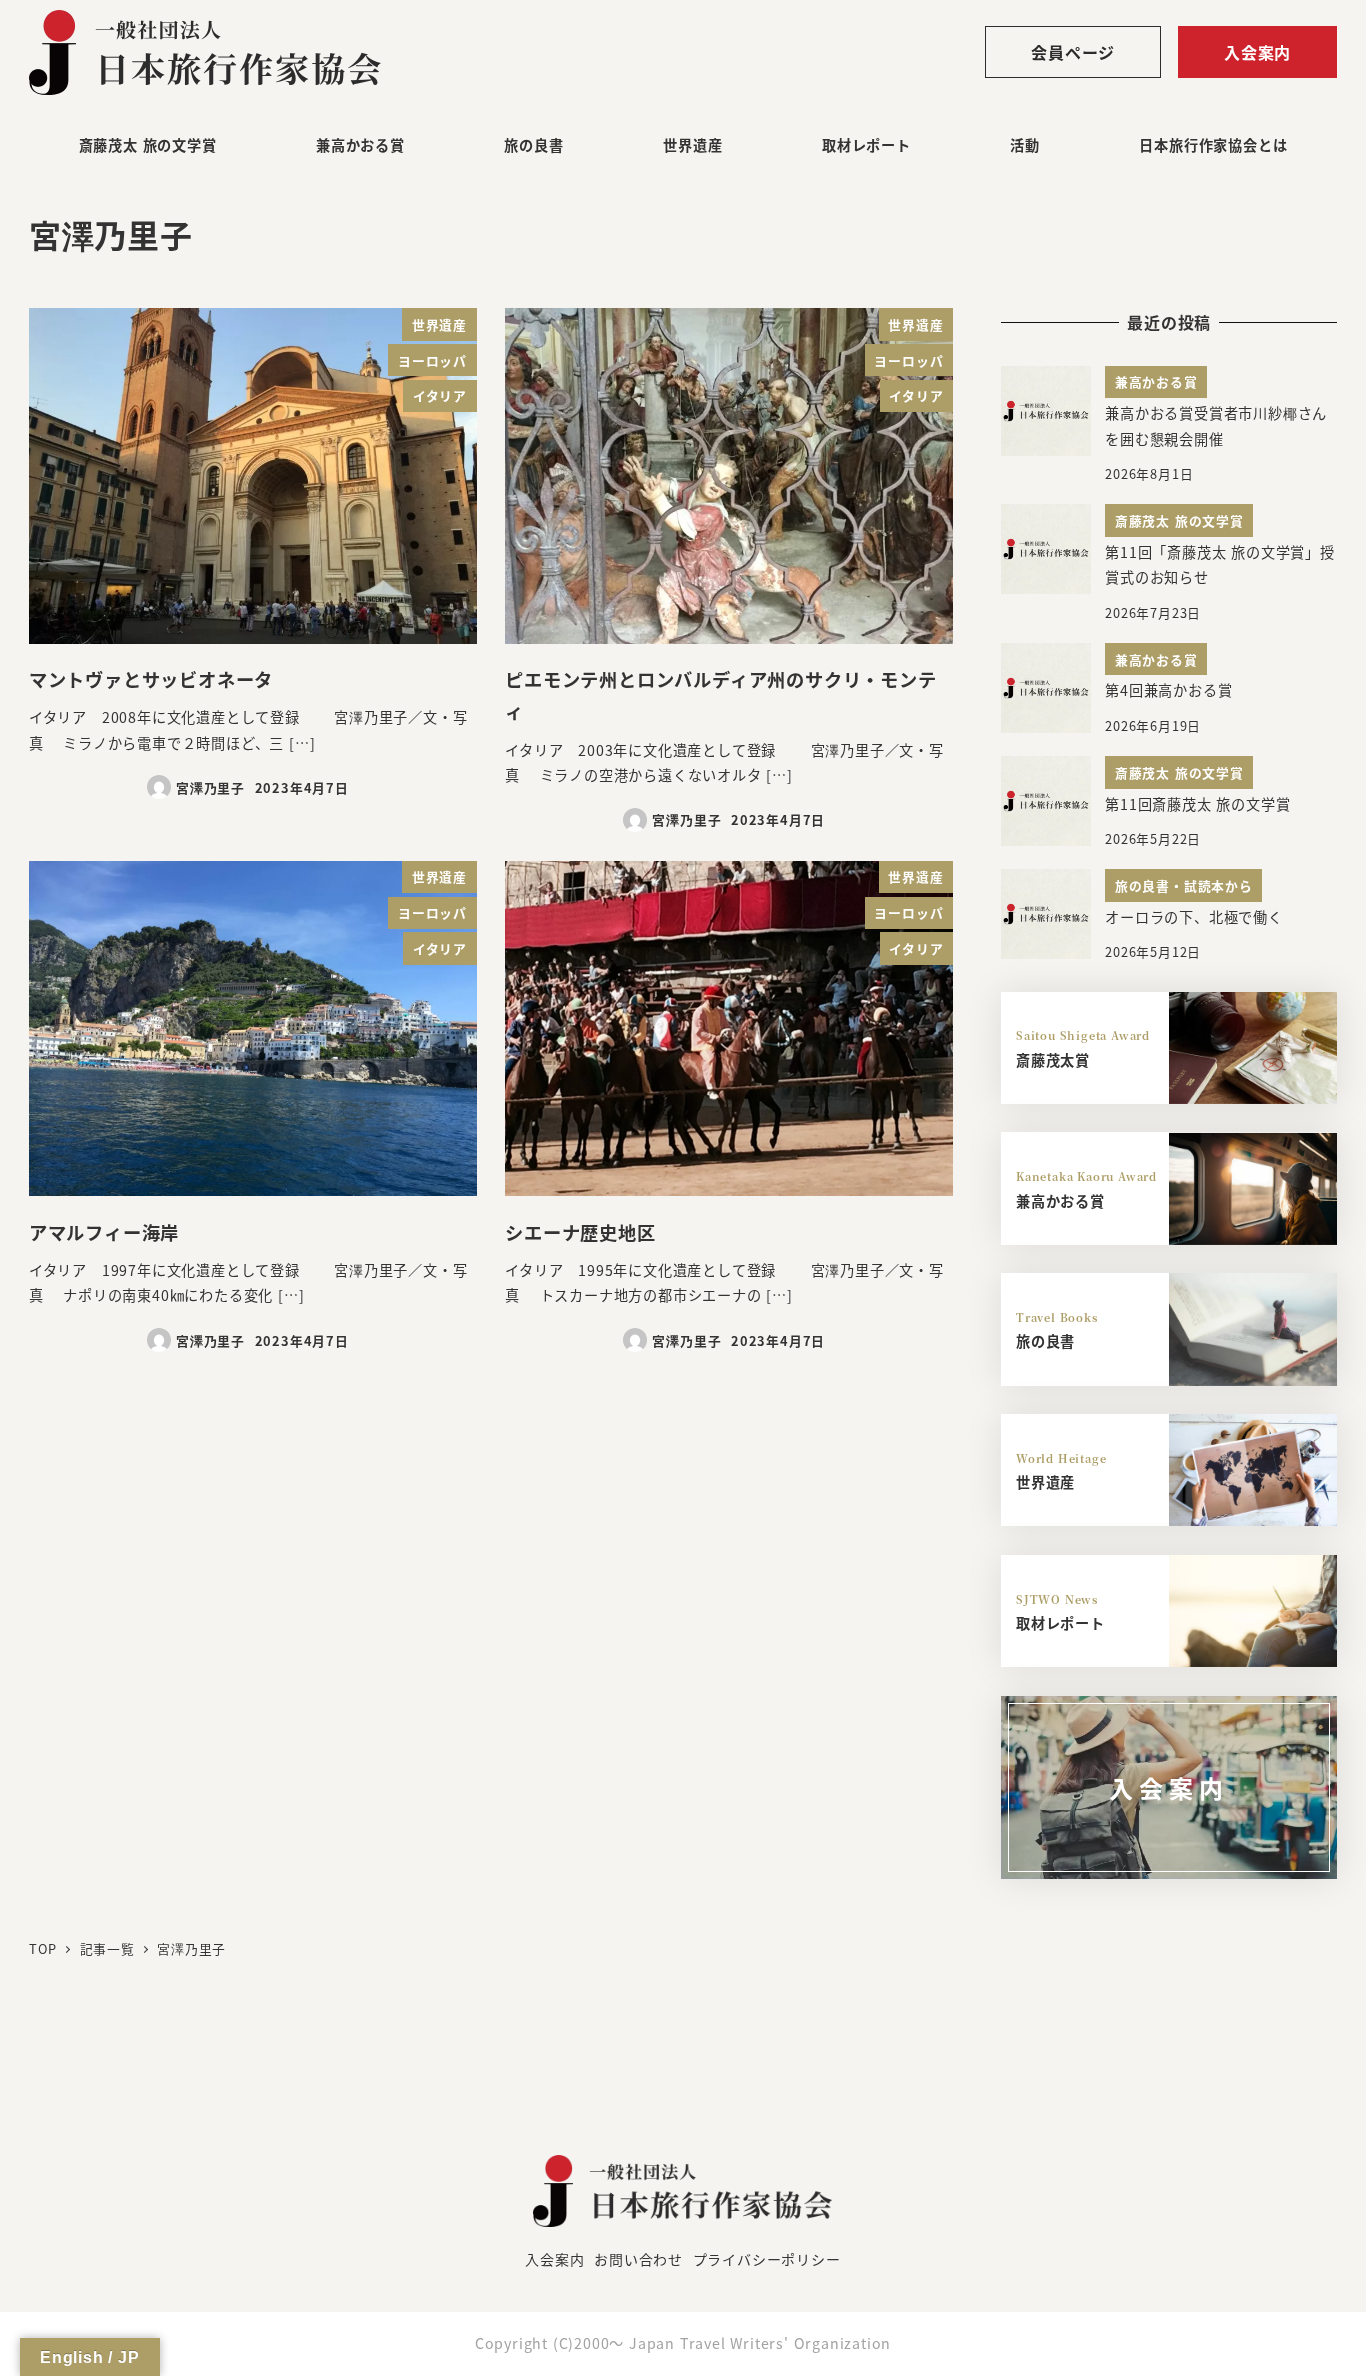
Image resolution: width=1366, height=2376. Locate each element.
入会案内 (1257, 52)
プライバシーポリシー (767, 2259)
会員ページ (1073, 52)
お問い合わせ (638, 2259)
